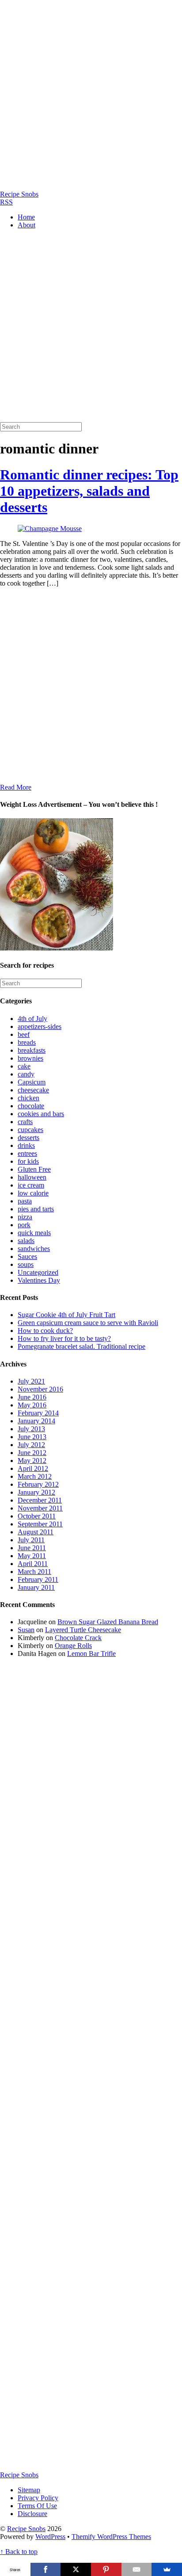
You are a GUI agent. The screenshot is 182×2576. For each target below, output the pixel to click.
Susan (26, 1630)
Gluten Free (34, 1169)
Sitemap (29, 2490)
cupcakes (30, 1130)
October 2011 (37, 1516)
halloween (32, 1177)
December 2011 (40, 1500)
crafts (25, 1122)
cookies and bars (41, 1114)
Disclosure (32, 2514)
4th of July (32, 1019)
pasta (25, 1201)
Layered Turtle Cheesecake (83, 1630)
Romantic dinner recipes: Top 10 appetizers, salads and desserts (89, 491)
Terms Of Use (37, 2506)
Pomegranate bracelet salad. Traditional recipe (82, 1346)
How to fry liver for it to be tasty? (64, 1338)
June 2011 (32, 1548)
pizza (25, 1217)
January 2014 (36, 1421)
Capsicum (32, 1082)
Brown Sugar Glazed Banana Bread (108, 1622)
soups (26, 1264)
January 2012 (36, 1492)
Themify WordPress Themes (111, 2537)
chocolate (31, 1106)
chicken (28, 1098)
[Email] (137, 2569)
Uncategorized (38, 1272)
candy (26, 1074)
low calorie (33, 1193)
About (27, 225)
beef (24, 1034)
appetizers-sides (40, 1026)
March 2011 (34, 1572)
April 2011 (33, 1564)
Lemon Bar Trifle (91, 1654)
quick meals (34, 1233)
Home (26, 217)
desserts (28, 1138)
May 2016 (32, 1405)
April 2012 (33, 1468)
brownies (30, 1058)
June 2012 (32, 1453)
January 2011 (36, 1587)
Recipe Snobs (26, 2529)
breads (27, 1042)
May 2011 (32, 1556)
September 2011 (40, 1524)
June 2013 (32, 1437)
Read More (16, 787)
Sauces (27, 1256)
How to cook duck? (45, 1331)
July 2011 (31, 1540)
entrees (27, 1153)
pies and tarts (36, 1209)
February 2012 (38, 1484)
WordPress (50, 2537)
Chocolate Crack (78, 1638)
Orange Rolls (73, 1646)
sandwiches (34, 1249)
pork (24, 1225)
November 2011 (40, 1508)
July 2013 (31, 1429)
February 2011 (38, 1579)
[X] (76, 2569)
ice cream (31, 1185)
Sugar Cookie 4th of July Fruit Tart (66, 1315)
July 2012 (31, 1445)
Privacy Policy (38, 2498)
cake (24, 1066)
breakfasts (32, 1050)
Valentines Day (39, 1280)
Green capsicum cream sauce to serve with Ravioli (88, 1323)
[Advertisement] (91, 95)
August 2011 (36, 1532)
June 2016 (32, 1397)
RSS (6, 202)
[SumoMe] (167, 2569)
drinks (26, 1145)
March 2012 (35, 1476)
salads (26, 1241)
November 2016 (40, 1389)
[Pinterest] (106, 2569)
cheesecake (33, 1090)
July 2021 (31, 1381)
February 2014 (38, 1413)
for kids (28, 1161)
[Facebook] (46, 2569)
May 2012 (32, 1461)
